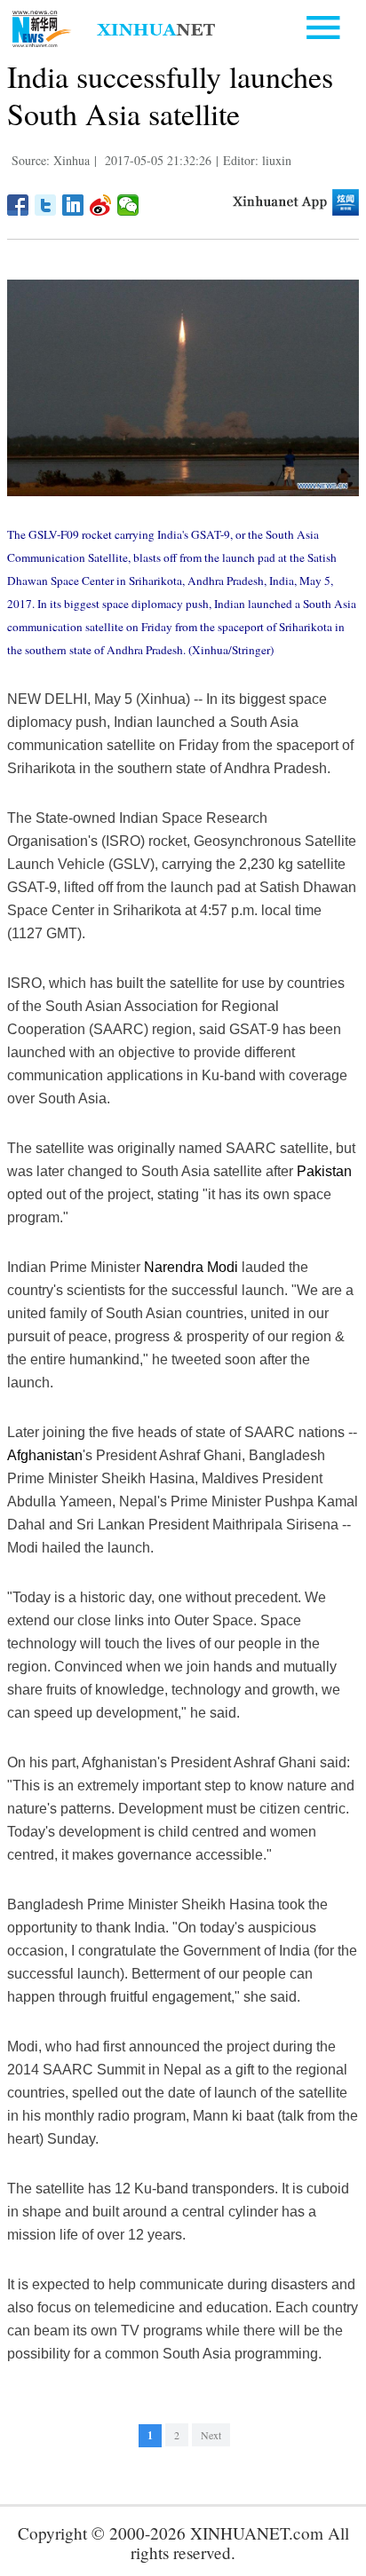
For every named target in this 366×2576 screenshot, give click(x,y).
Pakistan (324, 1171)
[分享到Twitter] (46, 205)
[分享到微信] (128, 205)
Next (211, 2435)
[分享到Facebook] (18, 205)
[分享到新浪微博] (101, 205)
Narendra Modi (191, 1267)
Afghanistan (45, 1455)
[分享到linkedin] (73, 205)
